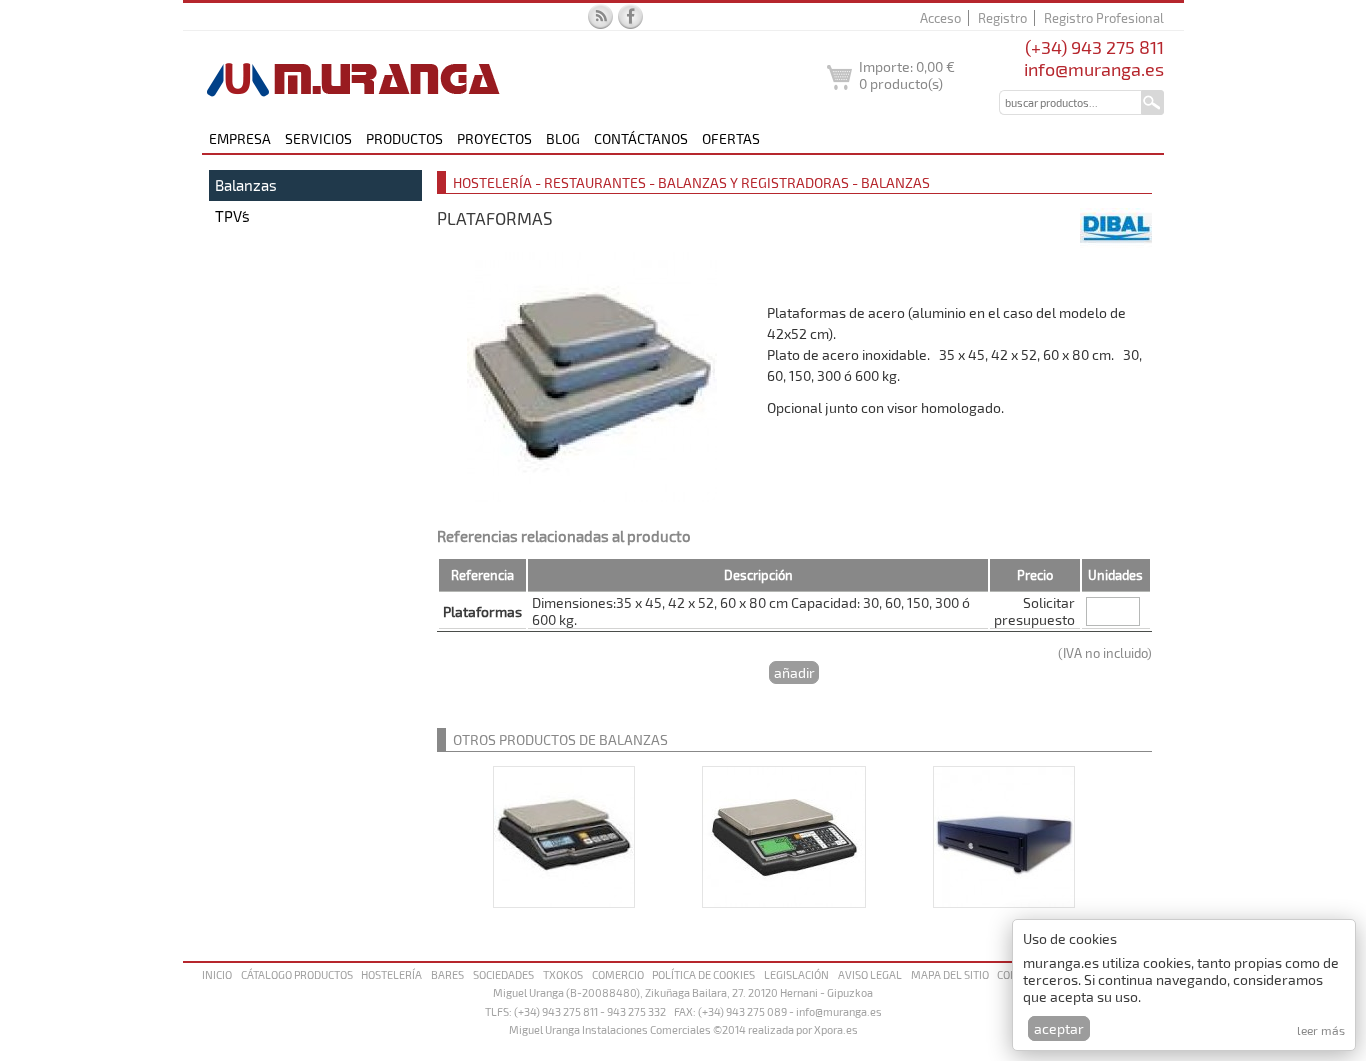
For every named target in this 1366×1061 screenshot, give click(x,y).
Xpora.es (836, 1029)
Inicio (217, 974)
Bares (447, 974)
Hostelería (391, 974)
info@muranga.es (1094, 69)
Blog (563, 138)
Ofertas (731, 138)
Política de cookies (703, 974)
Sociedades (503, 974)
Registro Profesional (1104, 18)
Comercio (618, 974)
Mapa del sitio (950, 974)
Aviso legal (870, 974)
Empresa (240, 138)
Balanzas (246, 185)
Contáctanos (641, 138)
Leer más (1321, 1030)
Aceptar (1059, 1028)
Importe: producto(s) (907, 75)
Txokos (563, 974)
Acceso (940, 18)
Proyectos (494, 138)
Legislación (796, 974)
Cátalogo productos (297, 974)
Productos (404, 138)
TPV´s (232, 216)
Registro (1002, 18)
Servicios (318, 138)
